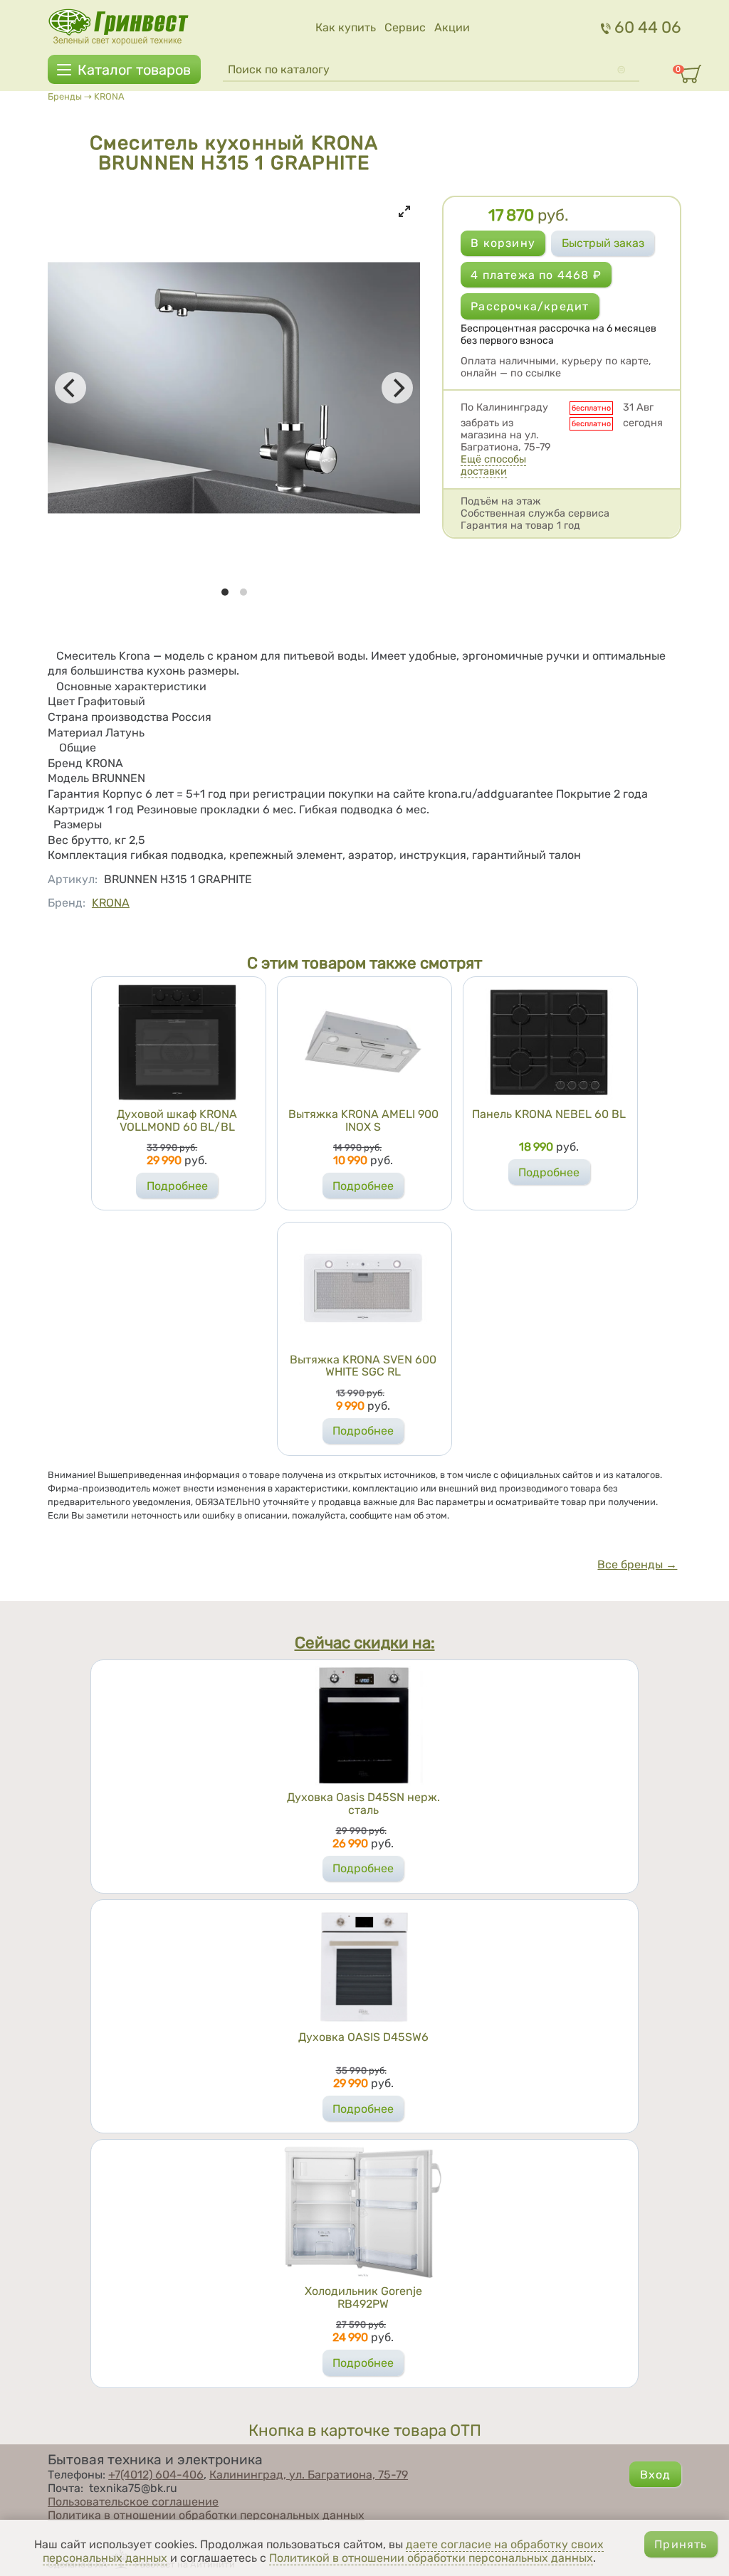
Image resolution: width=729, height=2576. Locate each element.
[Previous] (70, 388)
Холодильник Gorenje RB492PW (363, 2297)
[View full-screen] (404, 211)
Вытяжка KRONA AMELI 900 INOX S (363, 1120)
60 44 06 (648, 27)
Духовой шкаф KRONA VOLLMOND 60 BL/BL (177, 1120)
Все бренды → (637, 1564)
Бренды (65, 96)
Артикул (73, 879)
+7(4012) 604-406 (156, 2475)
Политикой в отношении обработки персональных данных (431, 2558)
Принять (681, 2544)
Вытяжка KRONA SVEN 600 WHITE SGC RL (363, 1366)
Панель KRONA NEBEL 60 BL (549, 1114)
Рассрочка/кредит (530, 306)
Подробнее (177, 1186)
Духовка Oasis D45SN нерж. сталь (363, 1804)
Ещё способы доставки (493, 465)
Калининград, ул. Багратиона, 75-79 (309, 2475)
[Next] (397, 388)
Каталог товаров (134, 70)
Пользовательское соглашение (133, 2502)
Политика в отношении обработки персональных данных (206, 2515)
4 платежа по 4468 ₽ (536, 275)
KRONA (109, 96)
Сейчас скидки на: (365, 1643)
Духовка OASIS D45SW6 (363, 2037)
